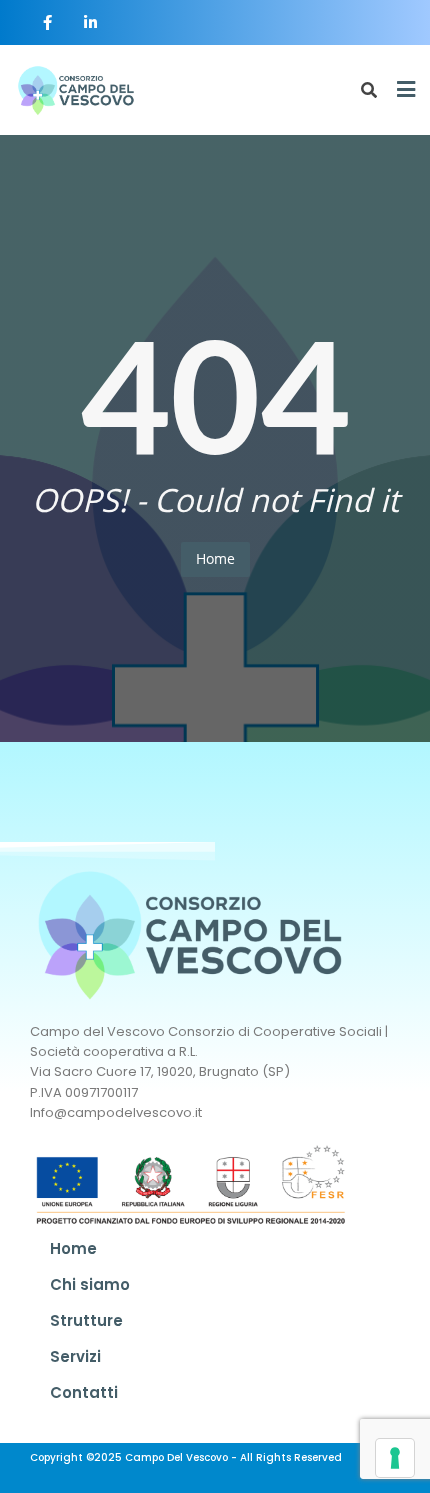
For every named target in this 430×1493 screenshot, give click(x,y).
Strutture (86, 1320)
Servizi (75, 1356)
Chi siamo (90, 1284)
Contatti (84, 1392)
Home (215, 558)
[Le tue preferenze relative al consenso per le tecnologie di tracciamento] (395, 1458)
